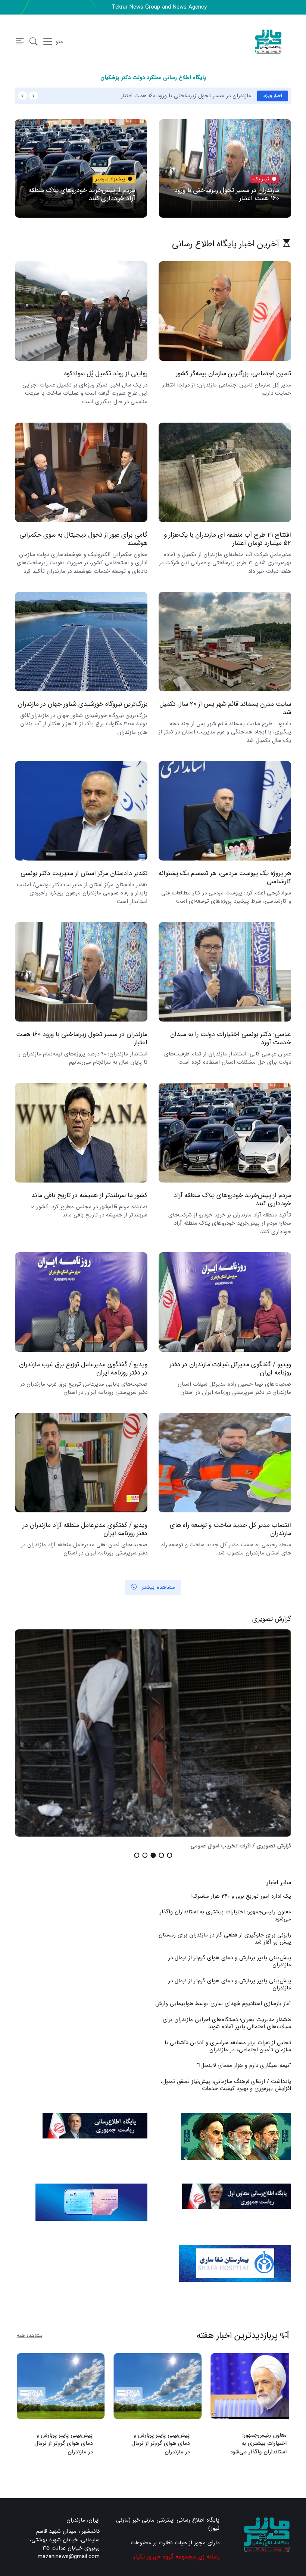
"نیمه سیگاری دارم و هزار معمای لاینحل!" (244, 2065)
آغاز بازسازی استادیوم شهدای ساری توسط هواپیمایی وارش (223, 2004)
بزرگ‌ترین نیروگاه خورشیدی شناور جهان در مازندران (83, 704)
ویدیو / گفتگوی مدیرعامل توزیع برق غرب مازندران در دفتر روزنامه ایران (83, 1368)
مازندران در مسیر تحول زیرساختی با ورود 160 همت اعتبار (186, 96)
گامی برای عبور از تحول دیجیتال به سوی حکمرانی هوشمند (83, 539)
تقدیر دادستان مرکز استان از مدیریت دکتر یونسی (84, 873)
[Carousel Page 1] (169, 1855)
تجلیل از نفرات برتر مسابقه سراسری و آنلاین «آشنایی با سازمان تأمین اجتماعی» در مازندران (228, 2046)
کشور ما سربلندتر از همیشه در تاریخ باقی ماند (89, 1195)
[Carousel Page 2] (161, 1855)
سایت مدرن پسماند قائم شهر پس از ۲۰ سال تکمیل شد (225, 708)
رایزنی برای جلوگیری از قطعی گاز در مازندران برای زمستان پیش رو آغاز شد (225, 1939)
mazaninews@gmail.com (69, 2557)
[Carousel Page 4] (145, 1855)
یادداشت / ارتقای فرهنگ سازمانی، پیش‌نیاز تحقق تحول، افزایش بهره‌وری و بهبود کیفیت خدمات (226, 2085)
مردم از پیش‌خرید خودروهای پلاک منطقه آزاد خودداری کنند (82, 194)
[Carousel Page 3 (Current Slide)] (153, 1855)
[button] (34, 42)
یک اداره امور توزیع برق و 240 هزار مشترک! (241, 1896)
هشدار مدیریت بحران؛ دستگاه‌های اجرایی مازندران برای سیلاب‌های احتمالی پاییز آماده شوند (227, 2023)
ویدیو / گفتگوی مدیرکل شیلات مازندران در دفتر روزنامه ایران (230, 1368)
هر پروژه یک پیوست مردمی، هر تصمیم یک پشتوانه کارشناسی (225, 877)
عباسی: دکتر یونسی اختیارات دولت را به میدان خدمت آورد (231, 1038)
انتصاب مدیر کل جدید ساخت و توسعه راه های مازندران (230, 1529)
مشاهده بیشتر (157, 1587)
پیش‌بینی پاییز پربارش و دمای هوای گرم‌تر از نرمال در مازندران (230, 1961)
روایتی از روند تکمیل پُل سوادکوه (106, 374)
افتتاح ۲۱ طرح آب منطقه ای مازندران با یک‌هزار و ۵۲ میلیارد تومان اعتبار (227, 539)
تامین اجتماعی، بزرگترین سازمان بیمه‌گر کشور (233, 374)
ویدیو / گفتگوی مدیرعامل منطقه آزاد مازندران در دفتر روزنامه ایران (85, 1529)
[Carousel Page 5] (137, 1855)
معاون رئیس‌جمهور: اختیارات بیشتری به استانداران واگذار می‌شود (225, 1915)
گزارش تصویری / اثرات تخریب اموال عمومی (241, 1846)
